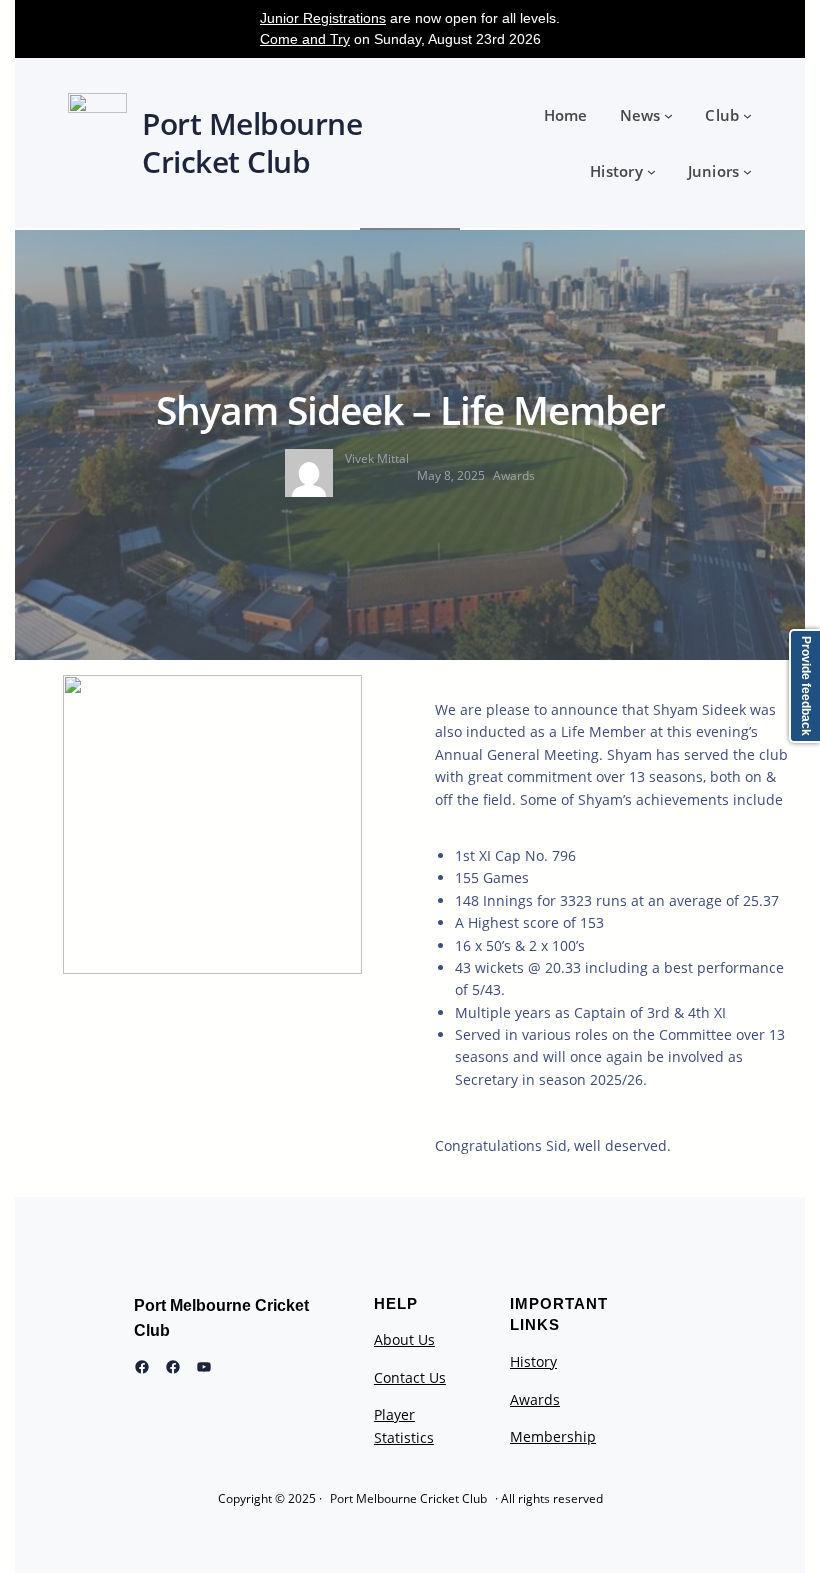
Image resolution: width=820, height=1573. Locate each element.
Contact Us (410, 1377)
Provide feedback (806, 686)
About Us (404, 1339)
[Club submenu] (747, 115)
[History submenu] (651, 171)
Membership (553, 1436)
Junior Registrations (323, 18)
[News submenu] (668, 115)
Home (566, 115)
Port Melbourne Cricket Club (408, 1498)
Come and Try (305, 39)
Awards (514, 475)
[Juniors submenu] (747, 171)
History (533, 1361)
